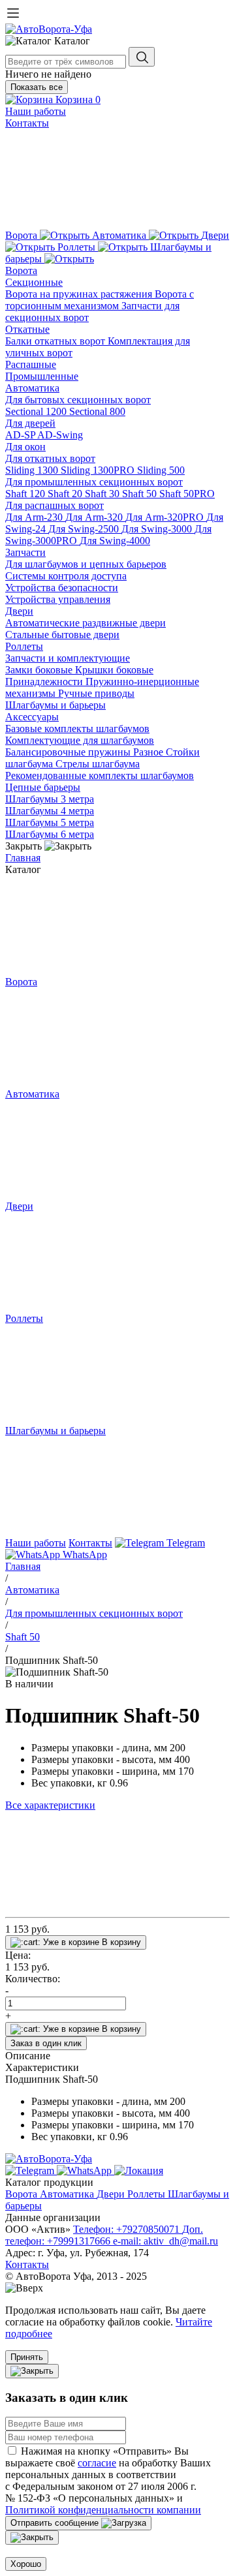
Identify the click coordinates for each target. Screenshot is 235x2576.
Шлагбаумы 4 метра (50, 811)
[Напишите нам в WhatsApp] (86, 2170)
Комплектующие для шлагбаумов (80, 740)
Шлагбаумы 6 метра (50, 834)
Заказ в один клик (46, 2043)
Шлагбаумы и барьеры (55, 705)
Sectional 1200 (37, 411)
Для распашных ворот (55, 505)
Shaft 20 (66, 494)
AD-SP (21, 435)
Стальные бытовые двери (62, 635)
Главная (23, 858)
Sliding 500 (161, 470)
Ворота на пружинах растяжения (80, 294)
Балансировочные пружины (69, 752)
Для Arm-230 (35, 517)
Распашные (31, 364)
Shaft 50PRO (187, 494)
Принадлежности (45, 682)
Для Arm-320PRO (166, 517)
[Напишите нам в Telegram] (31, 2170)
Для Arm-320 (95, 517)
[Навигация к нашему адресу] (139, 2170)
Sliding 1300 (33, 470)
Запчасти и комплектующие (68, 658)
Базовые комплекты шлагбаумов (77, 728)
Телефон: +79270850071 (128, 2229)
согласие (97, 2463)
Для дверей (30, 423)
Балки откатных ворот (56, 341)
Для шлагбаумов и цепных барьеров (86, 564)
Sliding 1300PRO (99, 470)
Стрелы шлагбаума (98, 764)
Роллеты (24, 646)
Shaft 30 (103, 494)
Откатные (27, 329)
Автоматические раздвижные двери (86, 623)
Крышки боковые (114, 670)
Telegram (184, 1543)
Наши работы (36, 111)
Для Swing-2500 (85, 529)
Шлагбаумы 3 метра (50, 799)
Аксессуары (32, 717)
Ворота (21, 270)
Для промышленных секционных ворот (94, 482)
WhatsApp (84, 1555)
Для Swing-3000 (158, 529)
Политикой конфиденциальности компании (103, 2510)
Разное (149, 752)
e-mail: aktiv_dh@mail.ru (165, 2241)
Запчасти (25, 552)
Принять (27, 2357)
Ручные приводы (96, 693)
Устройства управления (58, 599)
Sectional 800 (97, 411)
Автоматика (32, 388)
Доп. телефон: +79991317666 (104, 2235)
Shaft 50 (141, 494)
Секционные (34, 282)
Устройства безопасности (62, 588)
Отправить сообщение (56, 2523)
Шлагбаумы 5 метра (50, 822)
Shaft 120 (26, 494)
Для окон (25, 447)
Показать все (37, 87)
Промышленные (42, 376)
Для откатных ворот (50, 458)
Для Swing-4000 (115, 541)
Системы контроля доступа (66, 576)
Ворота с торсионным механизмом (100, 300)
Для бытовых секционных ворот (78, 400)
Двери (19, 611)
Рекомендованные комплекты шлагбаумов (100, 775)
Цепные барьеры (43, 787)
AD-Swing (60, 435)
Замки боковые (40, 670)
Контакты (27, 123)
